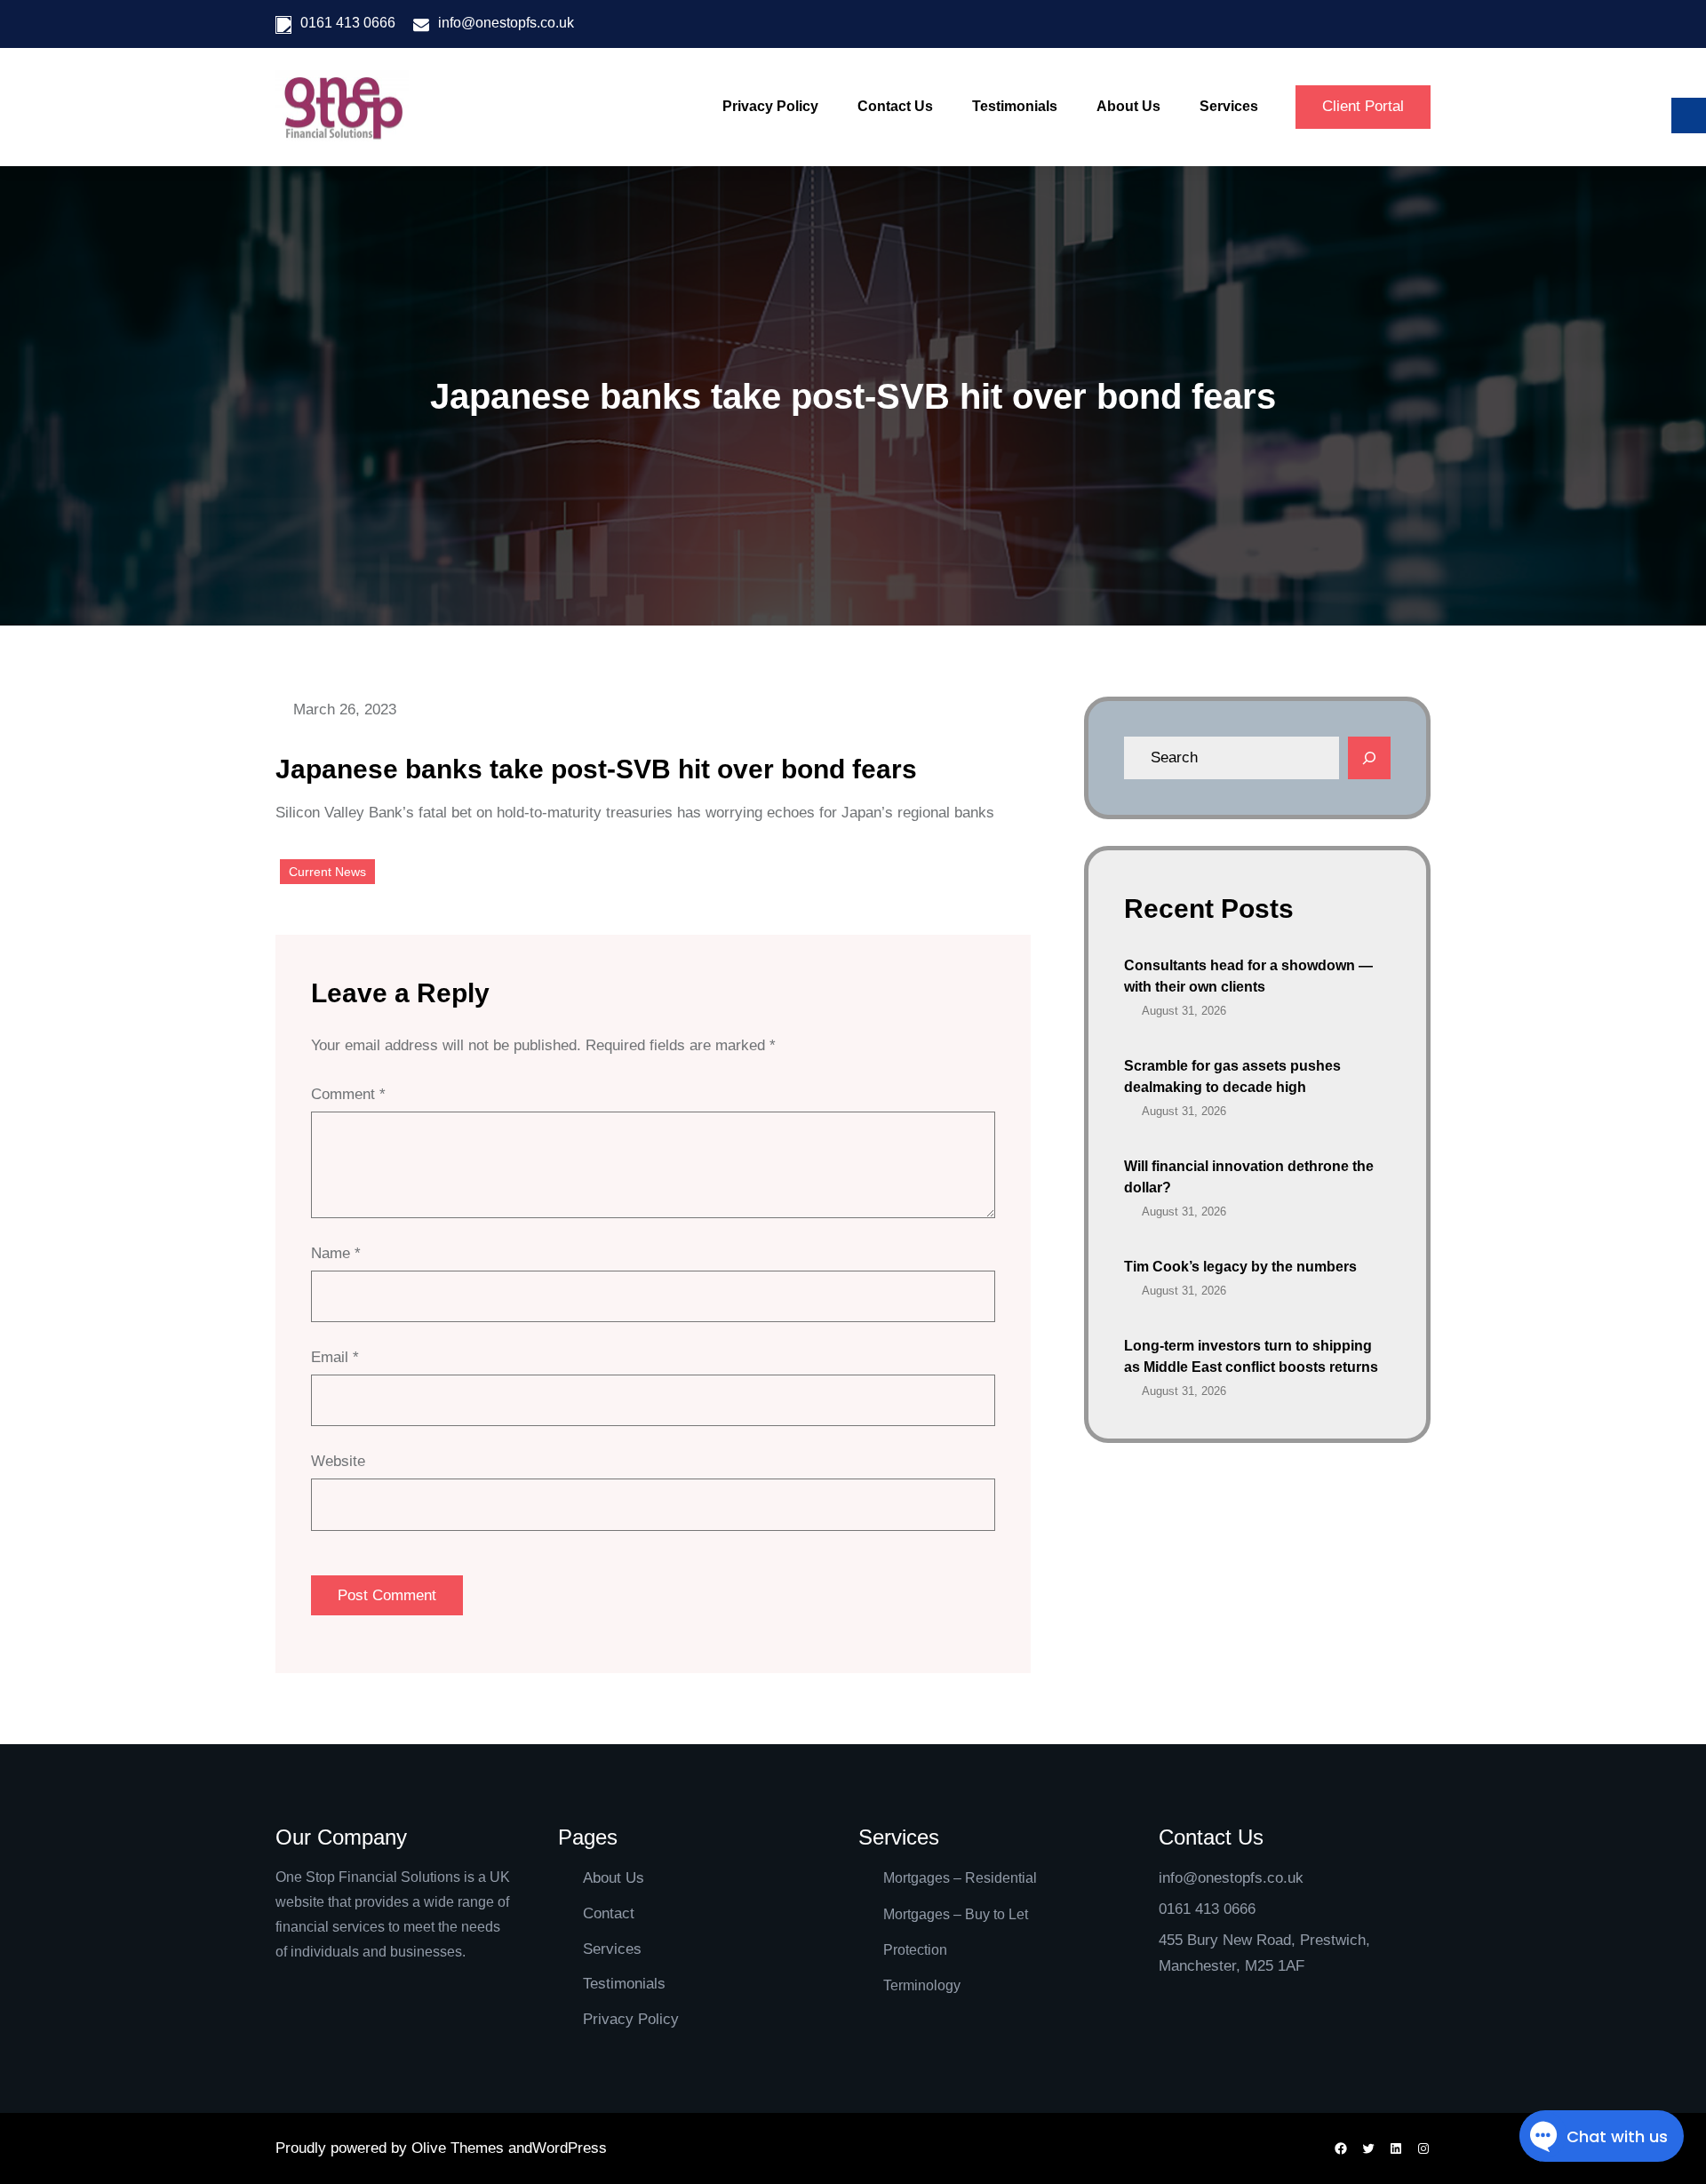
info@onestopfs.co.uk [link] (506, 23)
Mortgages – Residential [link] (960, 1878)
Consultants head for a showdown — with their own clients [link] (1248, 976)
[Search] (1369, 758)
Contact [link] (609, 1913)
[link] (342, 108)
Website (338, 1461)
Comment (348, 1094)
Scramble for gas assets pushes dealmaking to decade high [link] (1232, 1076)
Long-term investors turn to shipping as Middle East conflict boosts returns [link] (1251, 1356)
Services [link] (612, 1949)
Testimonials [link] (624, 1984)
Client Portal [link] (1363, 106)
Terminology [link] (922, 1985)
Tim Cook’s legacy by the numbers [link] (1240, 1267)
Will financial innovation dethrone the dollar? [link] (1249, 1177)
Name (336, 1253)
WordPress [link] (570, 2148)
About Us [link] (614, 1878)
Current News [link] (327, 872)
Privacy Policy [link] (631, 2019)
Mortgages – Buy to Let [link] (956, 1914)
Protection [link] (915, 1950)
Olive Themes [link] (460, 2148)
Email (335, 1357)
